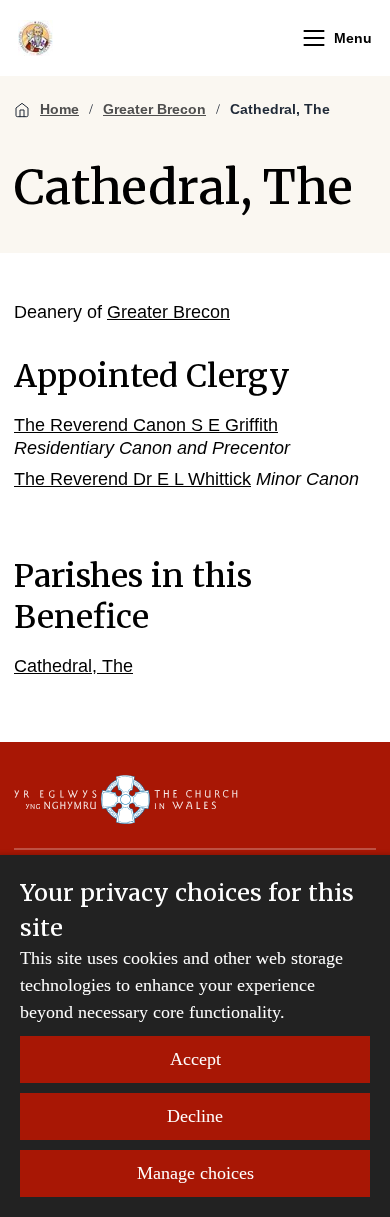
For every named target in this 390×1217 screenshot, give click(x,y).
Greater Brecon (154, 109)
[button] (314, 38)
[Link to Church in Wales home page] (126, 799)
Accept (195, 1059)
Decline (195, 1116)
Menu (353, 38)
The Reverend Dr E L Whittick (132, 479)
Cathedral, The (280, 109)
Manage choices (195, 1173)
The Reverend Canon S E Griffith (146, 425)
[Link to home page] (35, 38)
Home (59, 109)
